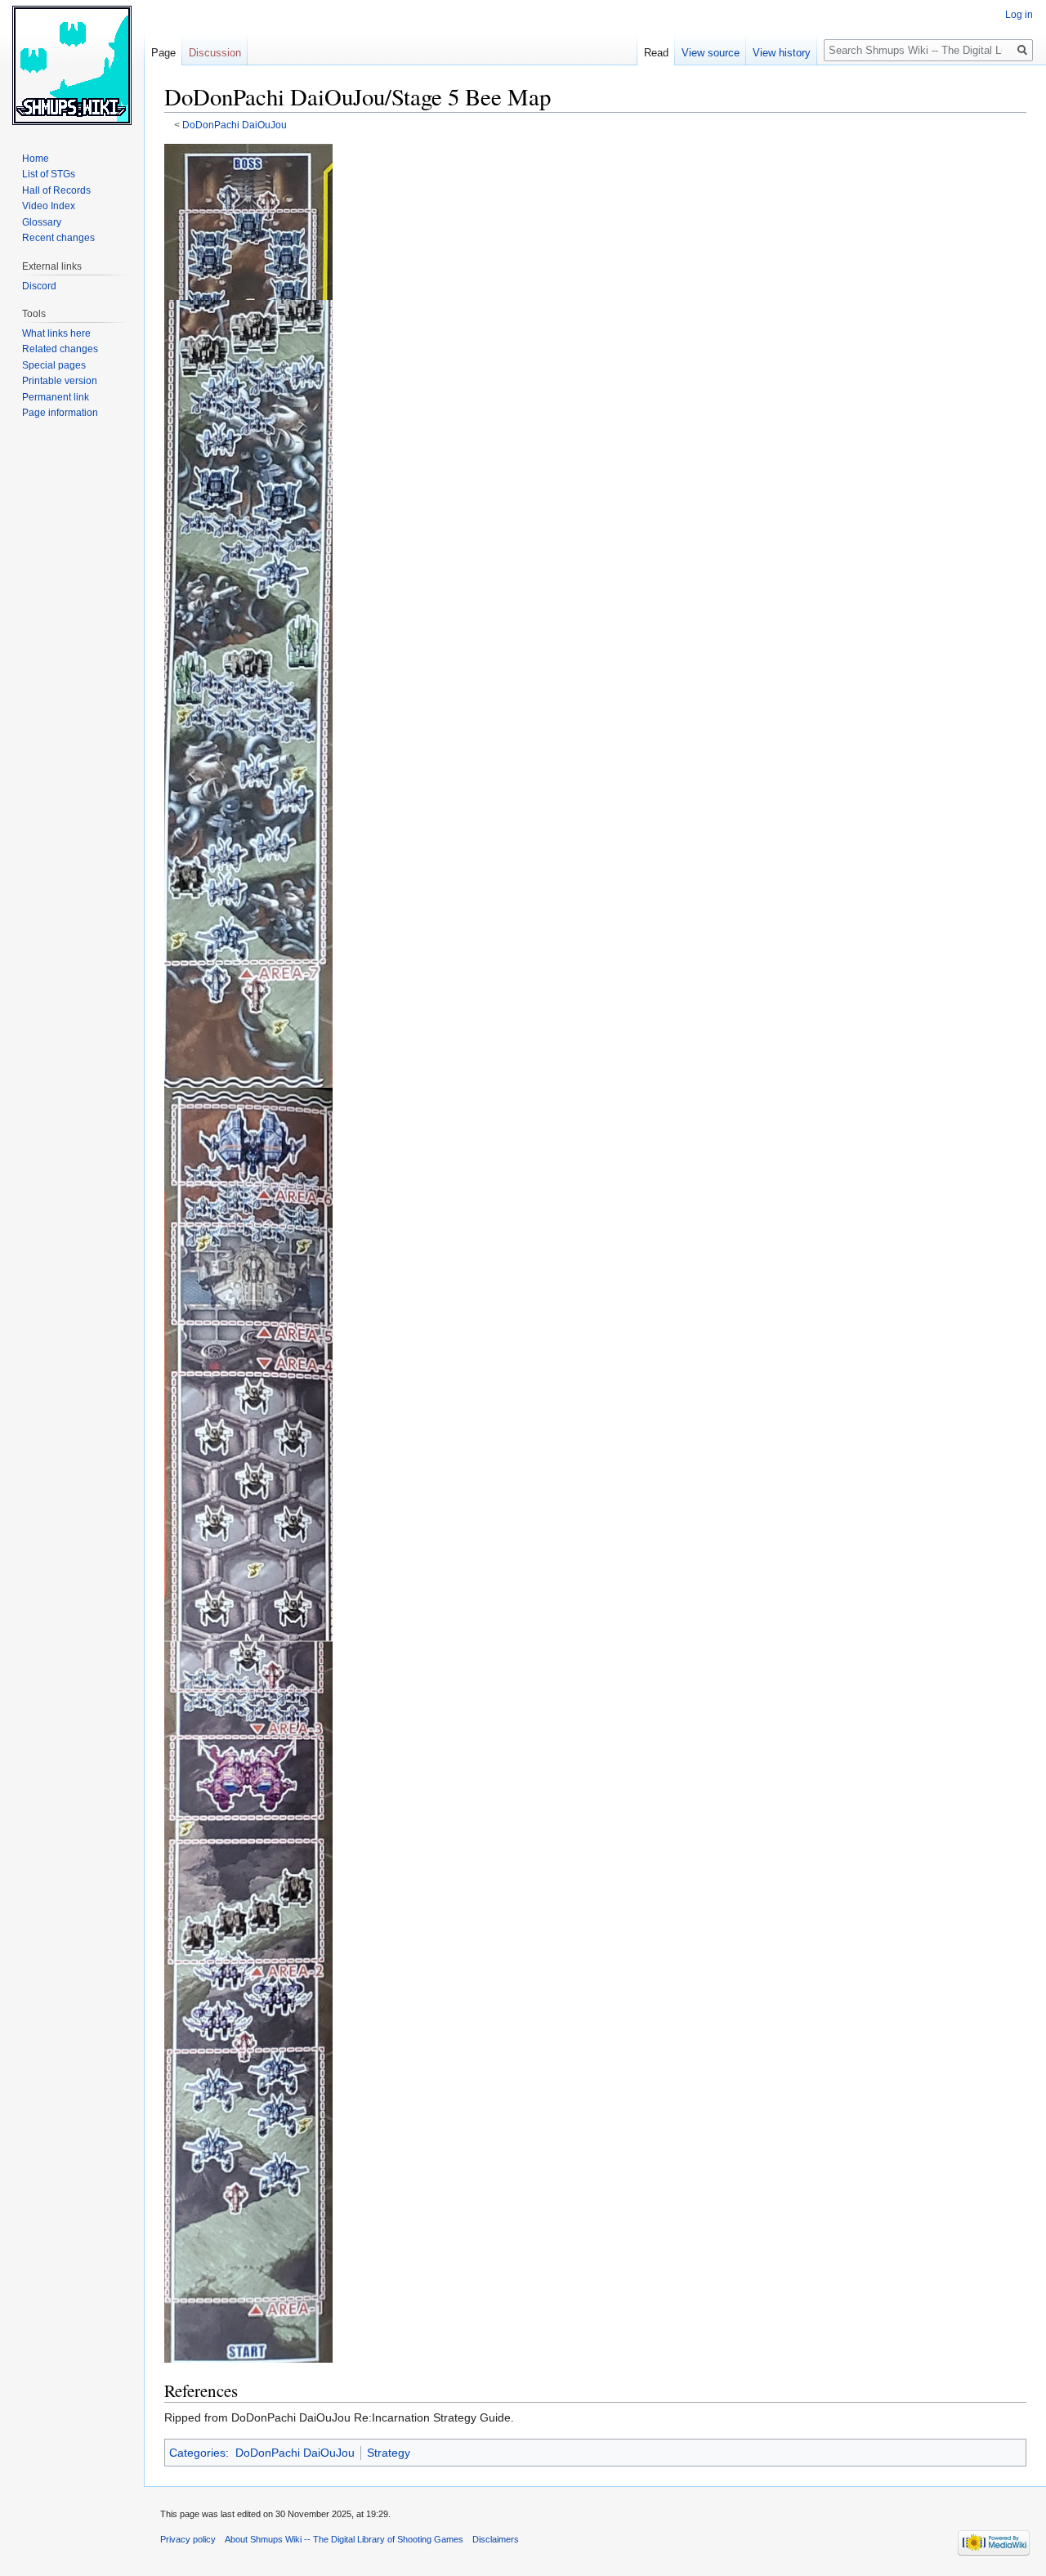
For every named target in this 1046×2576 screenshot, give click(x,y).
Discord (39, 286)
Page (163, 53)
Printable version (60, 381)
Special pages (54, 365)
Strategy (389, 2453)
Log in (1019, 15)
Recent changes (58, 238)
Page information (60, 413)
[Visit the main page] (72, 65)
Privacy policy (188, 2539)
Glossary (42, 222)
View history (782, 53)
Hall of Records (56, 190)
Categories (197, 2453)
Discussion (215, 53)
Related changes (60, 349)
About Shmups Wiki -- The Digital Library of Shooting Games (344, 2539)
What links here (56, 333)
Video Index (49, 206)
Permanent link (56, 397)
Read (656, 53)
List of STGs (49, 174)
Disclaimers (496, 2539)
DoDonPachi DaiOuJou (235, 125)
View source (711, 53)
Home (36, 159)
